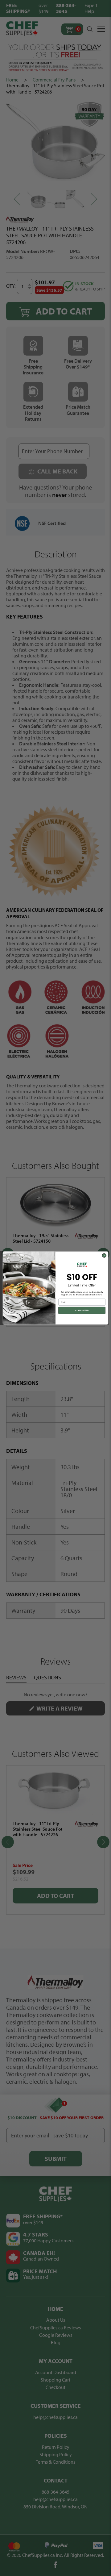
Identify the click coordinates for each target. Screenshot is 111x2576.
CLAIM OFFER (82, 1310)
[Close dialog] (104, 1255)
